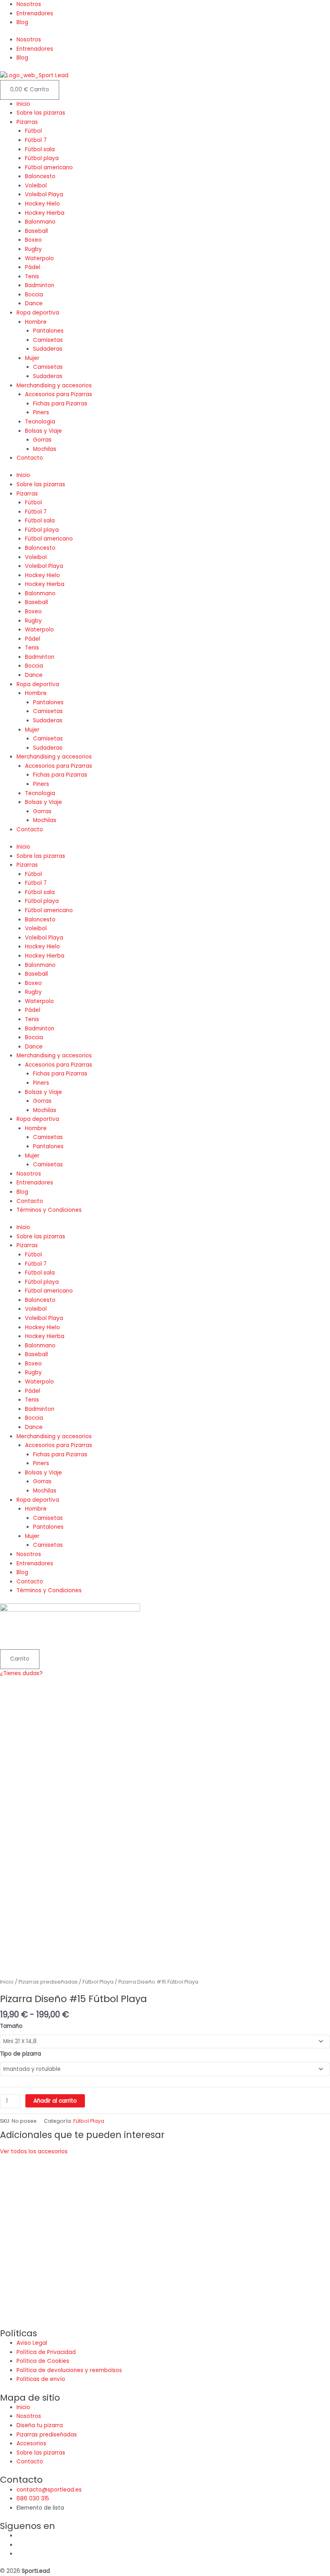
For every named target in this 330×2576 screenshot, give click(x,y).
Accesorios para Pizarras (59, 394)
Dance (34, 303)
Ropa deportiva (38, 313)
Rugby (33, 249)
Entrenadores (35, 13)
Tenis (32, 277)
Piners (41, 412)
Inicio (23, 104)
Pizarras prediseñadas (48, 1982)
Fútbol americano (49, 168)
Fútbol (33, 131)
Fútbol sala (40, 149)
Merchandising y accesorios (54, 385)
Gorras (42, 440)
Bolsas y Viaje (43, 431)
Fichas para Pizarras (60, 404)
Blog (22, 22)
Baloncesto (40, 176)
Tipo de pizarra (21, 2054)
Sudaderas (48, 349)
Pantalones (48, 331)
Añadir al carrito (55, 2101)
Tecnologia (40, 422)
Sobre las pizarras (41, 113)
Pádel (33, 267)
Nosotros (29, 4)
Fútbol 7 (36, 140)
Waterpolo (39, 258)
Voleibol (36, 186)
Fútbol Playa (98, 1982)
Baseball (36, 231)
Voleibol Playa (44, 194)
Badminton (40, 285)
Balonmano (40, 222)
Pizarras (27, 122)
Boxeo (33, 240)
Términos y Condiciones (49, 1210)
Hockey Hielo (42, 204)
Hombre (36, 322)
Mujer (32, 358)
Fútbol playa (42, 158)
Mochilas (45, 449)
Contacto (30, 458)
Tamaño (11, 2026)
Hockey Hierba (45, 213)
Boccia (34, 295)
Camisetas (48, 340)
